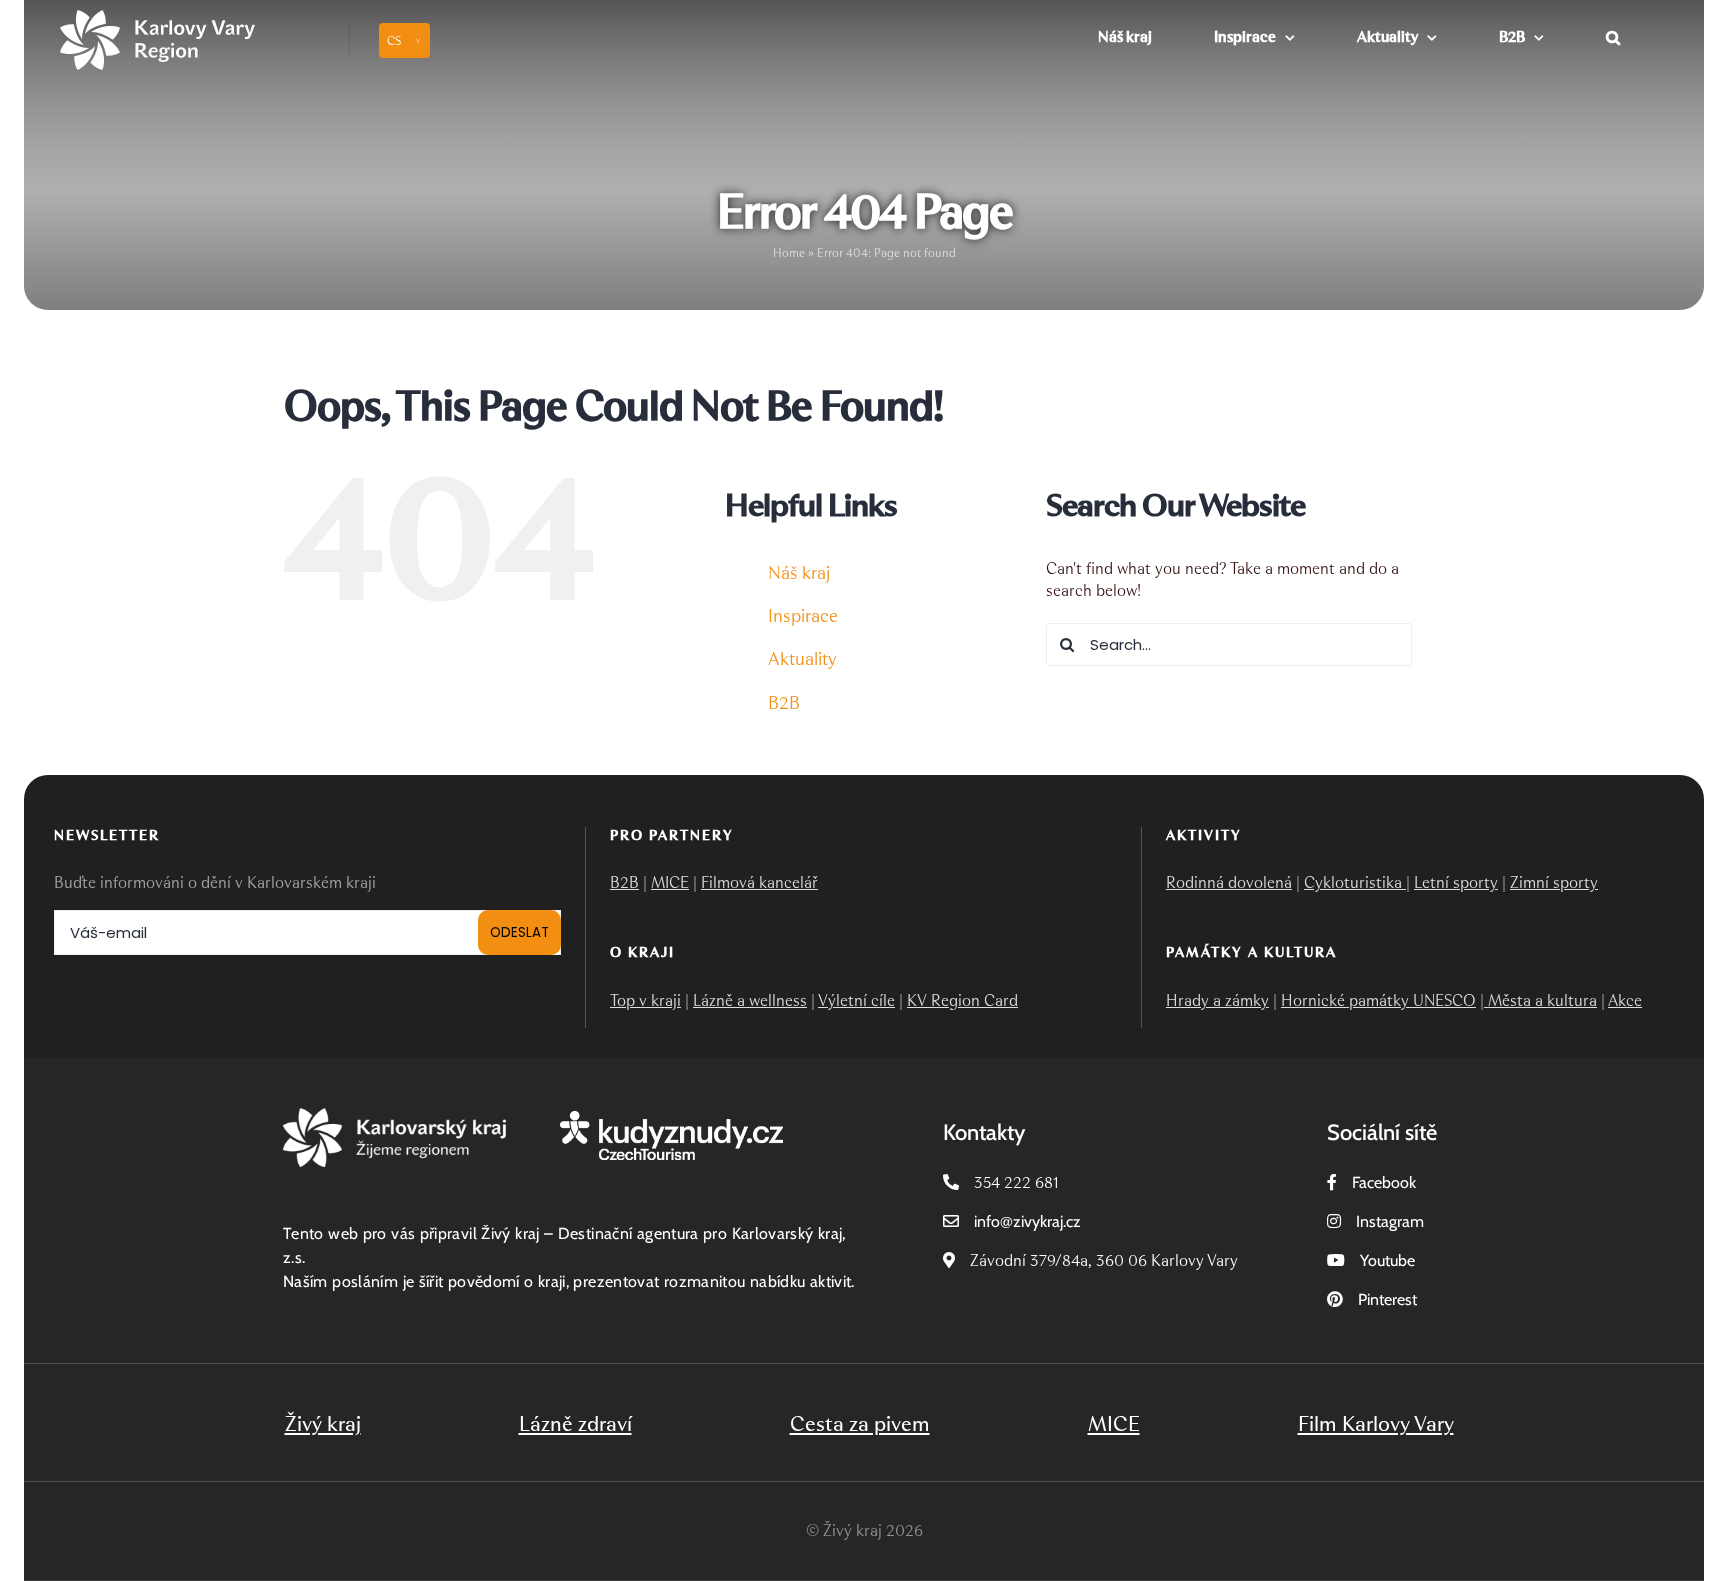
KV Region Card (962, 1000)
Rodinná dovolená (1229, 882)
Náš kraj (799, 573)
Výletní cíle (856, 1000)
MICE (670, 882)
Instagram (1390, 1221)
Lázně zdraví (575, 1423)
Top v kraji (645, 1000)
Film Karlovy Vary (1376, 1423)
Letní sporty (1456, 882)
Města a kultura (1540, 1000)
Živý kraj (323, 1423)
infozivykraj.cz (1027, 1221)
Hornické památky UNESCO (1378, 1000)
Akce (1625, 1000)
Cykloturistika (1355, 882)
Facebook (1384, 1182)
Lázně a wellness (750, 1000)
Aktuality (802, 659)
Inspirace (803, 616)
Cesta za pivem (860, 1423)
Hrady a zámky (1217, 1000)
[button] (1613, 35)
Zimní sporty (1554, 882)
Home (789, 253)
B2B (784, 703)
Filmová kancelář (759, 882)
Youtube (1387, 1260)
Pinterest (1387, 1299)
